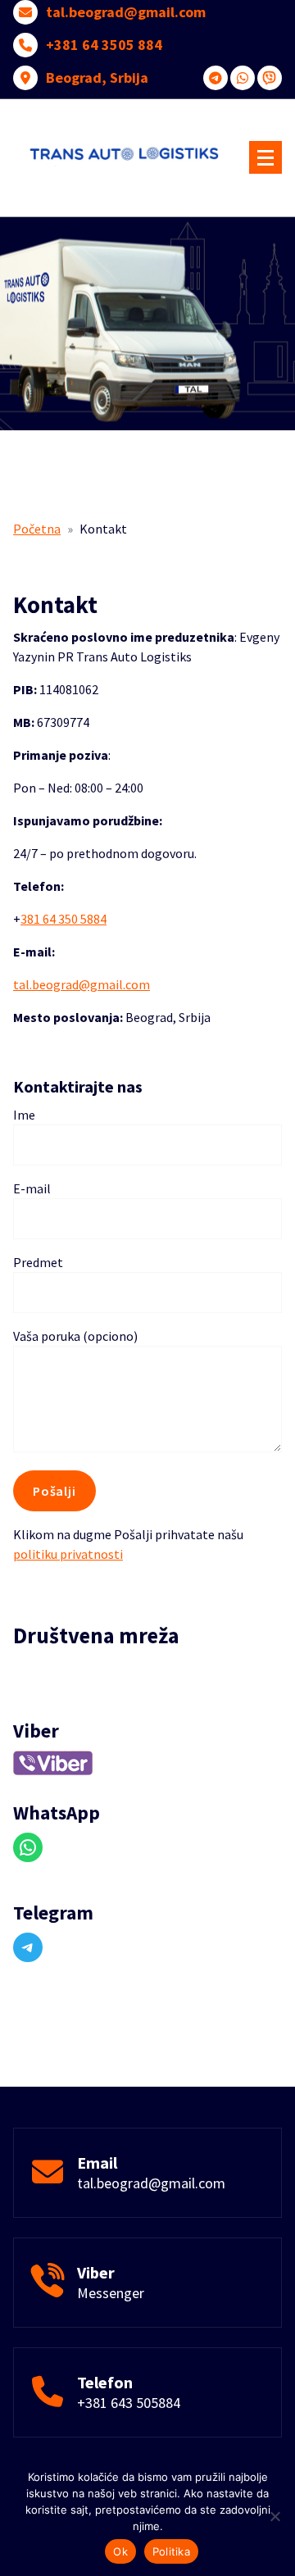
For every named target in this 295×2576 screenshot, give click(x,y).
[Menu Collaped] (265, 157)
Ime (24, 1115)
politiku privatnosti (68, 1554)
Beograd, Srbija (97, 78)
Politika (171, 2551)
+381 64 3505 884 (104, 45)
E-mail (32, 1188)
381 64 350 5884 (64, 919)
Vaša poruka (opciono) (75, 1336)
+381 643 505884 (129, 2403)
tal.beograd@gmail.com (126, 12)
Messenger (111, 2293)
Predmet (38, 1262)
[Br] (275, 2516)
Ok (120, 2551)
